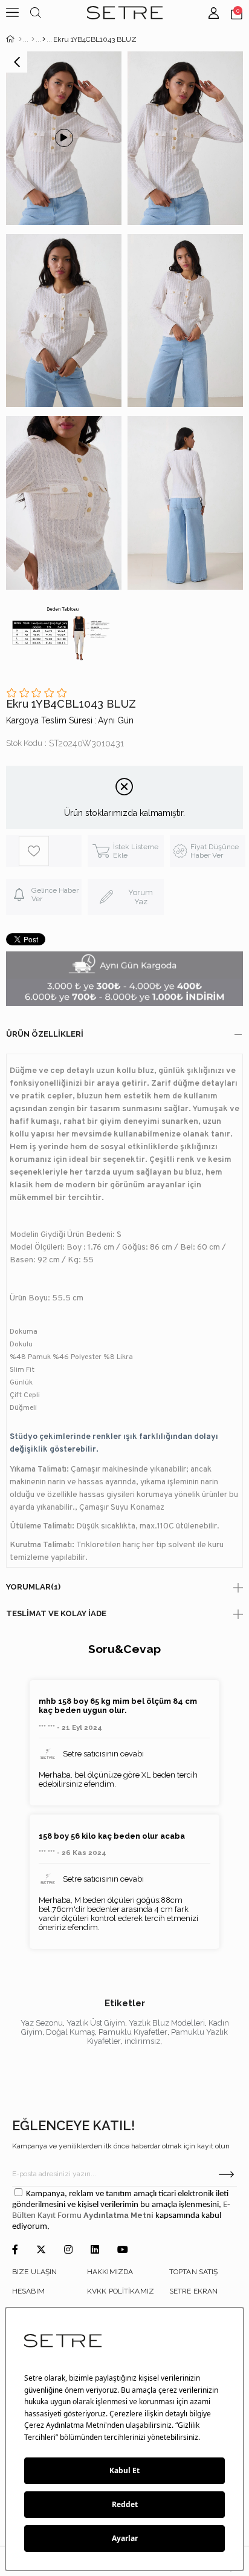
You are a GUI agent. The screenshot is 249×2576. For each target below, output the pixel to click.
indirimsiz (142, 2041)
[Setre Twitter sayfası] (41, 2250)
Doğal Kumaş (70, 2032)
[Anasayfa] (20, 39)
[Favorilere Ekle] (50, 851)
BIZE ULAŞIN (34, 2272)
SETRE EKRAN (193, 2291)
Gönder (226, 2174)
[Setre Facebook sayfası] (15, 2250)
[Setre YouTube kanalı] (123, 2250)
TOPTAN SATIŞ (193, 2272)
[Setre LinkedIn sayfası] (95, 2250)
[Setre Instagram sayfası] (68, 2250)
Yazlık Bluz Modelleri (167, 2023)
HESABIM (28, 2291)
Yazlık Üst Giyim (96, 2023)
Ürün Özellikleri (45, 1034)
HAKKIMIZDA (110, 2272)
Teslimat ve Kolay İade (56, 1613)
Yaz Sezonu (42, 2023)
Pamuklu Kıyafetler (133, 2032)
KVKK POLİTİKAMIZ (121, 2291)
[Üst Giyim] (33, 39)
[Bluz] (44, 39)
